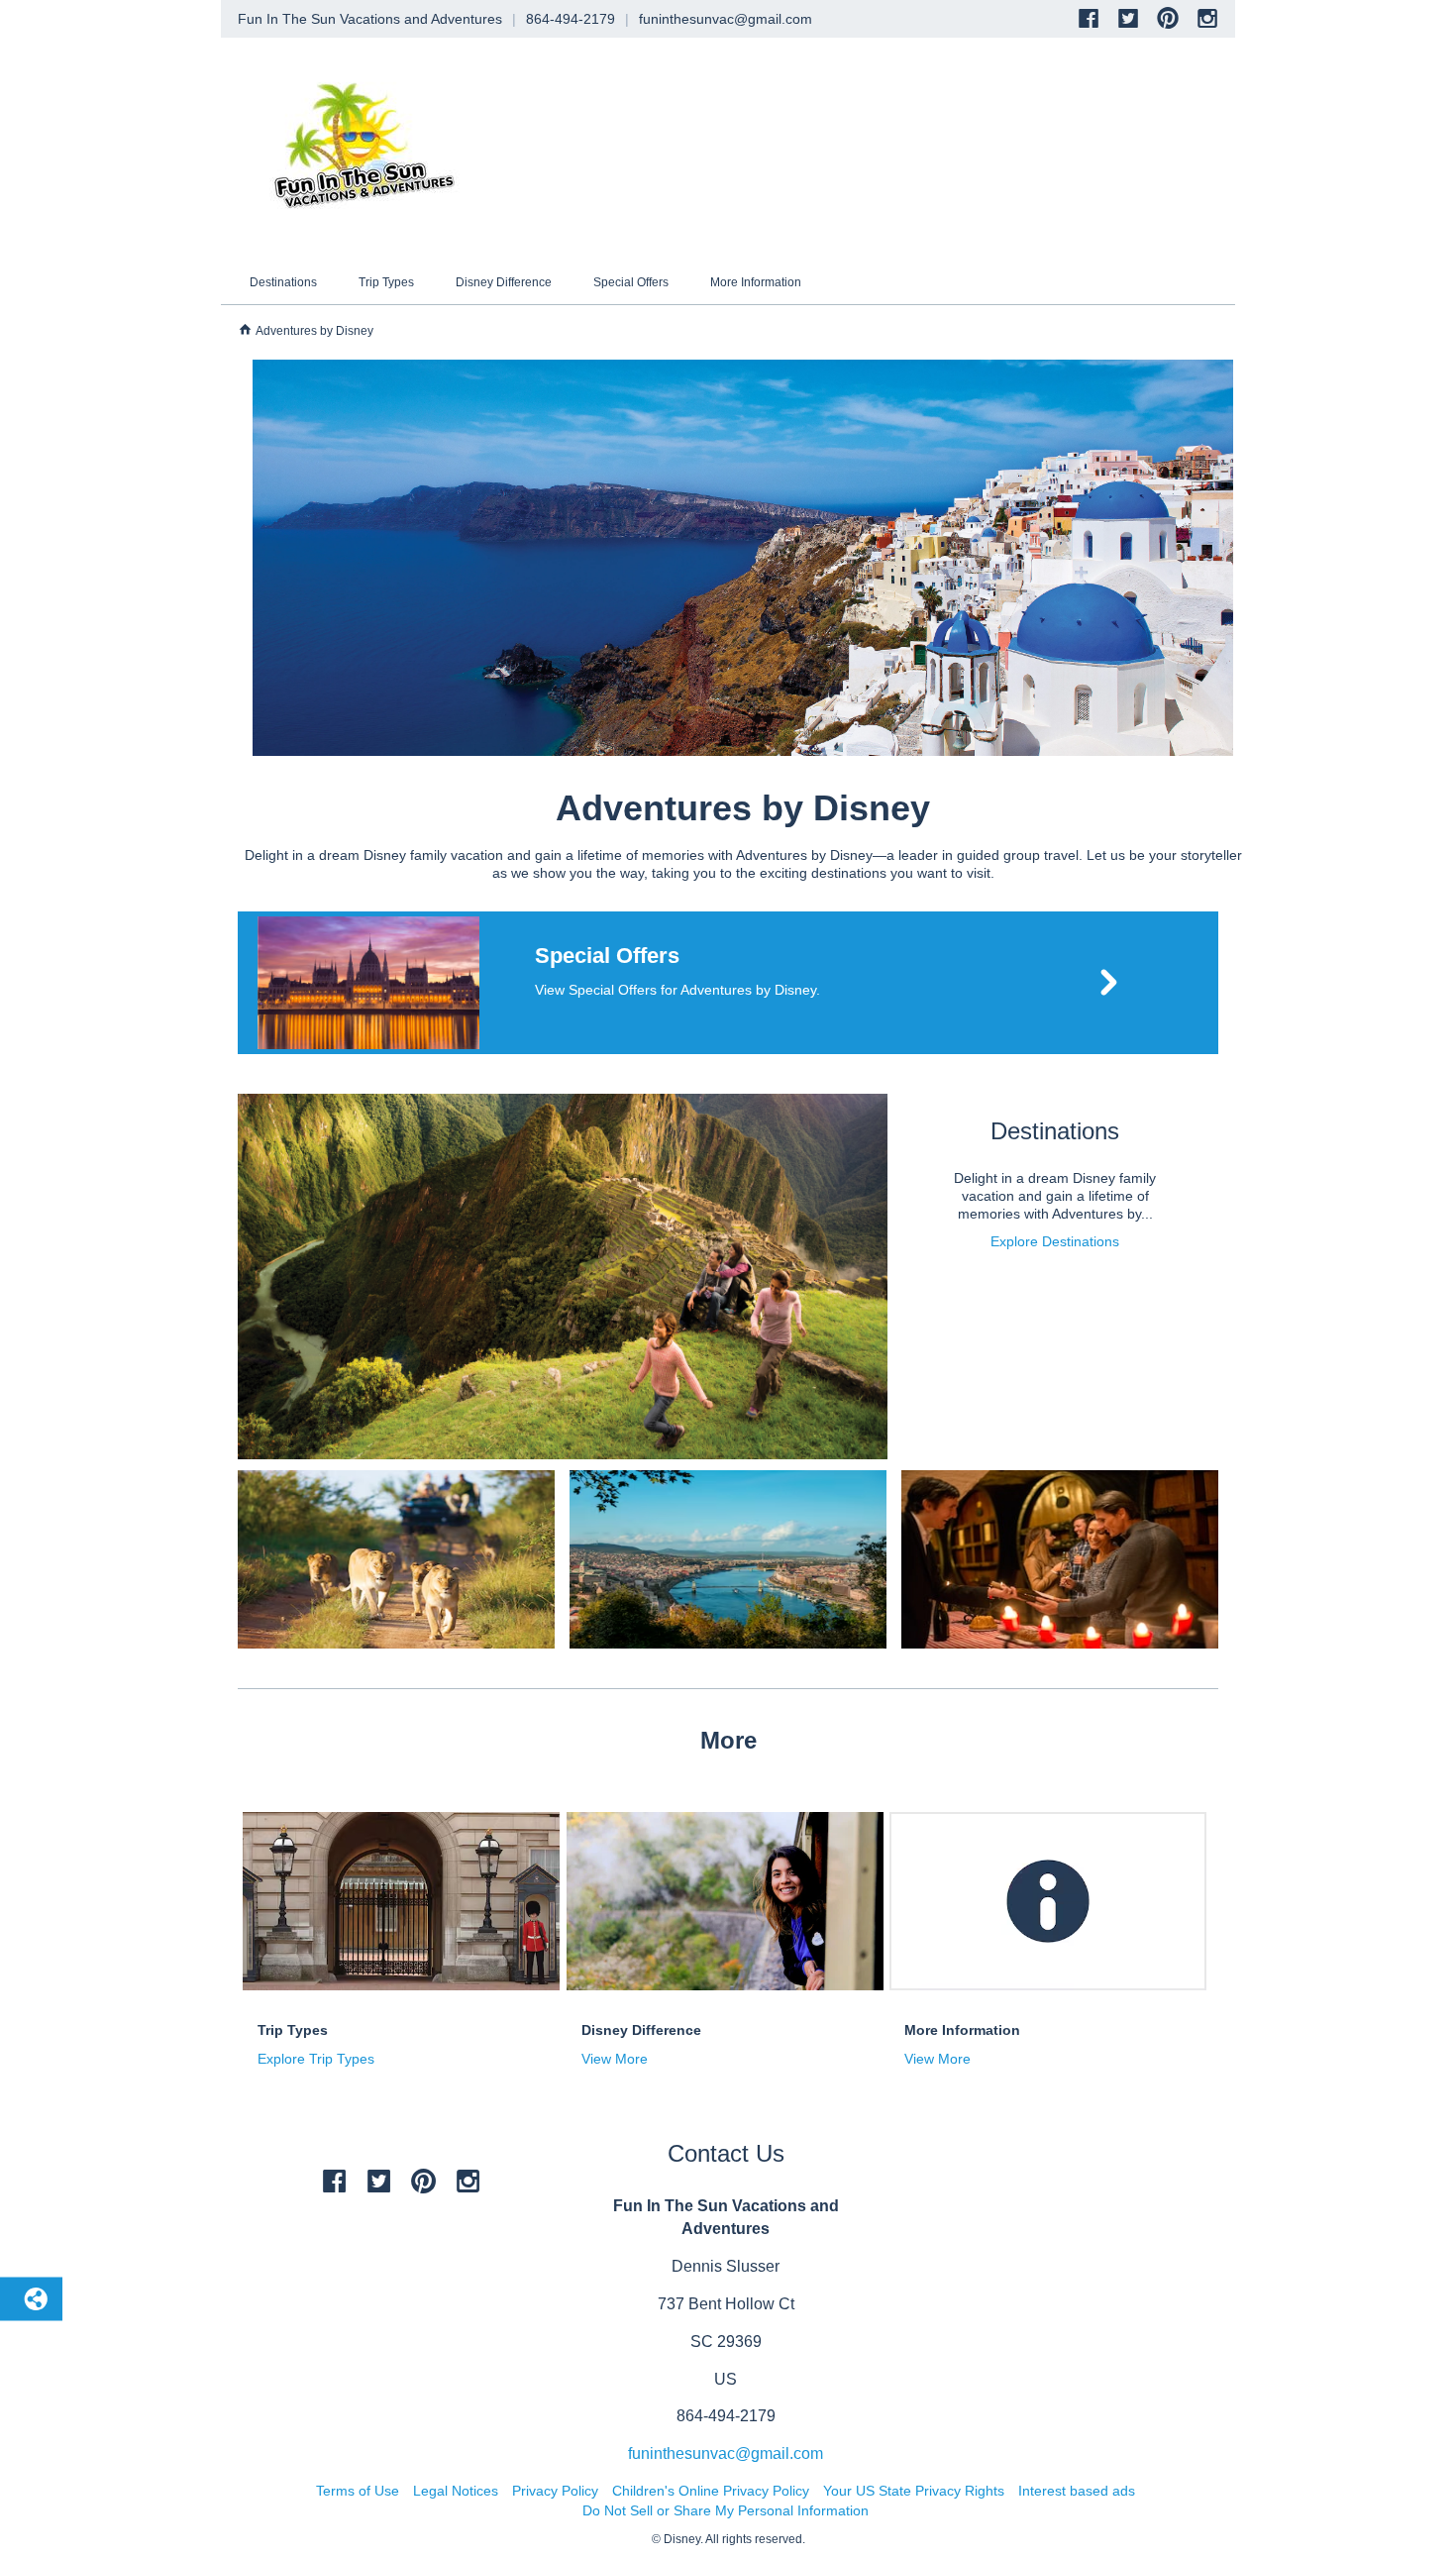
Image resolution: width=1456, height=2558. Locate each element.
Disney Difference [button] (641, 2030)
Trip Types (386, 282)
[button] (728, 983)
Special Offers (631, 282)
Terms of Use (358, 2491)
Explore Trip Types (316, 2059)
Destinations (283, 282)
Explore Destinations (1055, 1241)
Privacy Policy (555, 2491)
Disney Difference (504, 282)
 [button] (245, 329)
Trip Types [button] (293, 2030)
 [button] (1109, 982)
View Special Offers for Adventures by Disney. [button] (677, 990)
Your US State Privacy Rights (914, 2491)
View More (615, 2059)
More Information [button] (962, 2030)
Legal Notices (456, 2491)
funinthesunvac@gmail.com (726, 2453)
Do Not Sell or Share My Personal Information (726, 2510)
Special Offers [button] (607, 956)
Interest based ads (1077, 2491)
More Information (756, 282)
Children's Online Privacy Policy (711, 2491)
